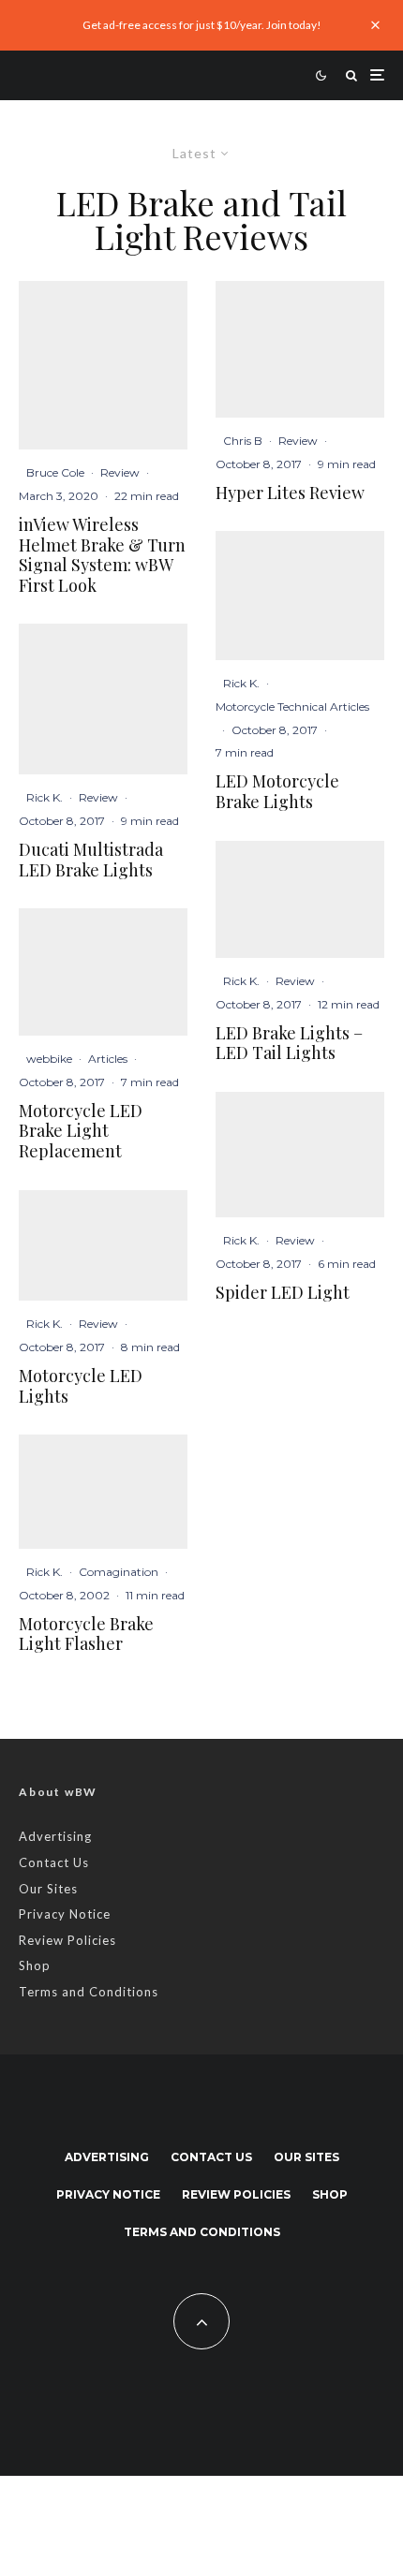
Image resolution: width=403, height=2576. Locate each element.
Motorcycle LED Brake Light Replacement (81, 1132)
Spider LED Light (283, 1293)
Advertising (55, 1836)
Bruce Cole (55, 472)
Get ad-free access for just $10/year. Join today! (202, 25)
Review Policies (67, 1940)
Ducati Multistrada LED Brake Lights (91, 860)
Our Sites (48, 1889)
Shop (35, 1965)
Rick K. (45, 797)
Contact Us (54, 1862)
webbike (49, 1059)
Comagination (119, 1572)
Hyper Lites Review (290, 493)
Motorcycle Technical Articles (292, 707)
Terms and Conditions (89, 1992)
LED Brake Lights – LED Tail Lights (289, 1044)
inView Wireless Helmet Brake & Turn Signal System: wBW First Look (102, 555)
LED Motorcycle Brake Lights (277, 792)
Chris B (243, 441)
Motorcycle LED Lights (81, 1386)
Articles (108, 1059)
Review (120, 472)
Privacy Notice (65, 1914)
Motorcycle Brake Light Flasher (86, 1634)
